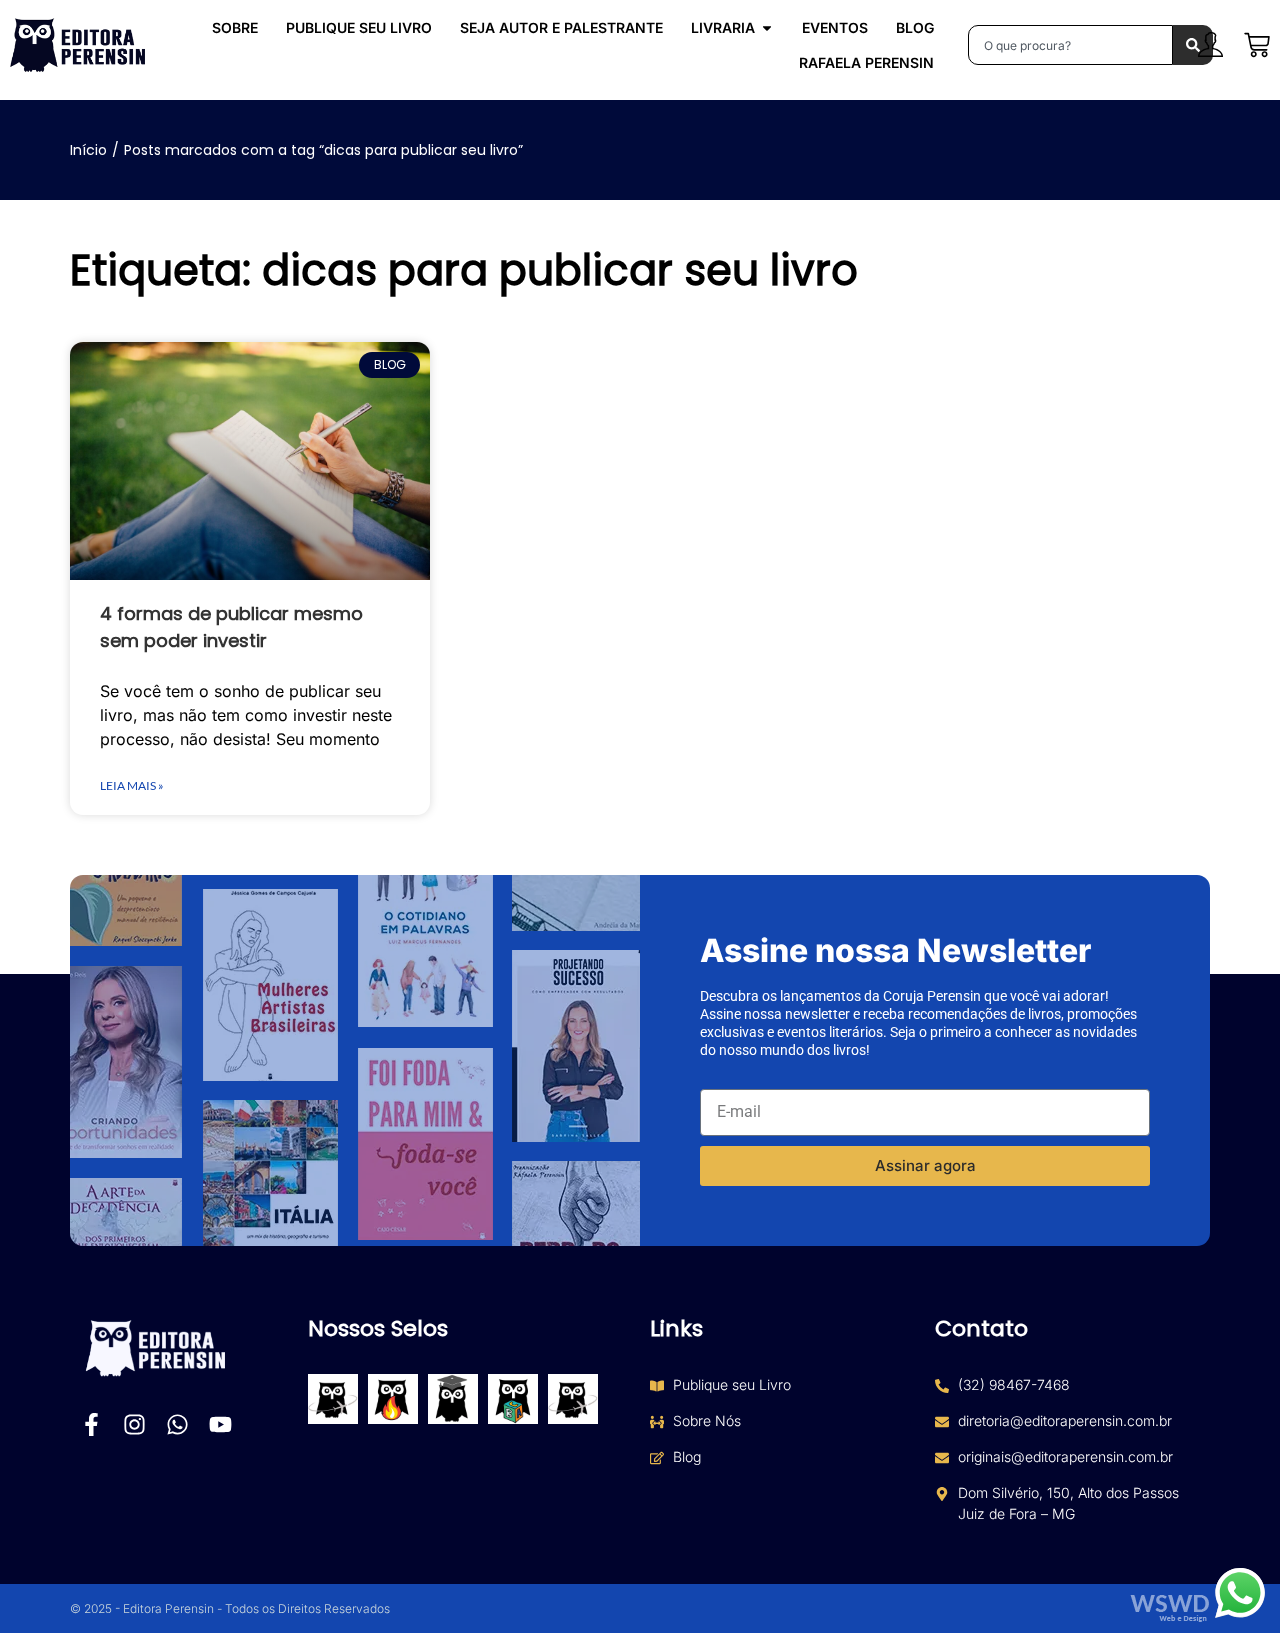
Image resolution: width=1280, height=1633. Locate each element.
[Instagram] (134, 1424)
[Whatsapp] (177, 1424)
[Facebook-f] (91, 1424)
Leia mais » (132, 785)
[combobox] (1070, 45)
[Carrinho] (1257, 45)
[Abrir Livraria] (767, 27)
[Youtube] (220, 1424)
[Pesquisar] (1193, 45)
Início (88, 150)
